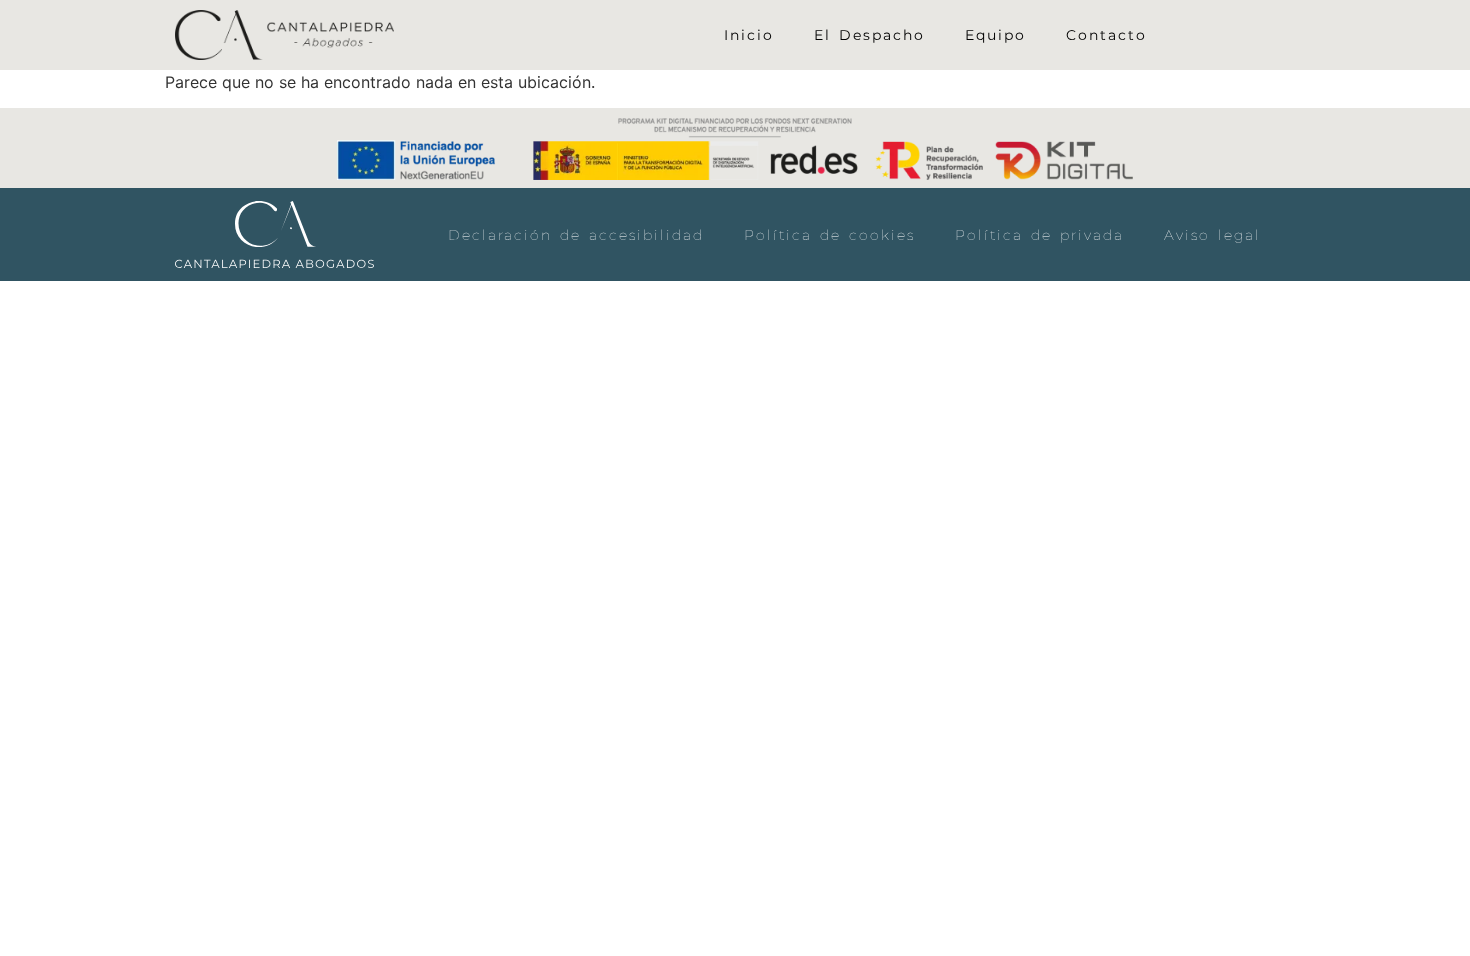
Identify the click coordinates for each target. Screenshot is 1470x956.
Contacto (1106, 35)
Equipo (995, 35)
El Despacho (869, 35)
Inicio (749, 35)
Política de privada (1039, 235)
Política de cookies (829, 235)
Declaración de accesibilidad (576, 235)
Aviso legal (1212, 235)
